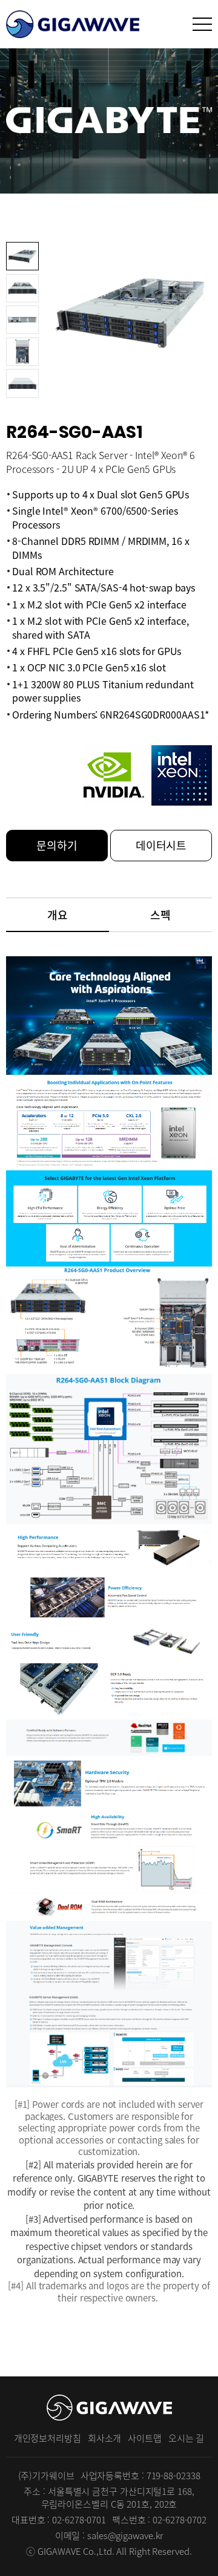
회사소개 (105, 2438)
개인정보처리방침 (48, 2438)
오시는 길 (187, 2438)
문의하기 (57, 845)
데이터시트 (161, 845)
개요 (58, 915)
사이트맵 (145, 2438)
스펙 (160, 915)
